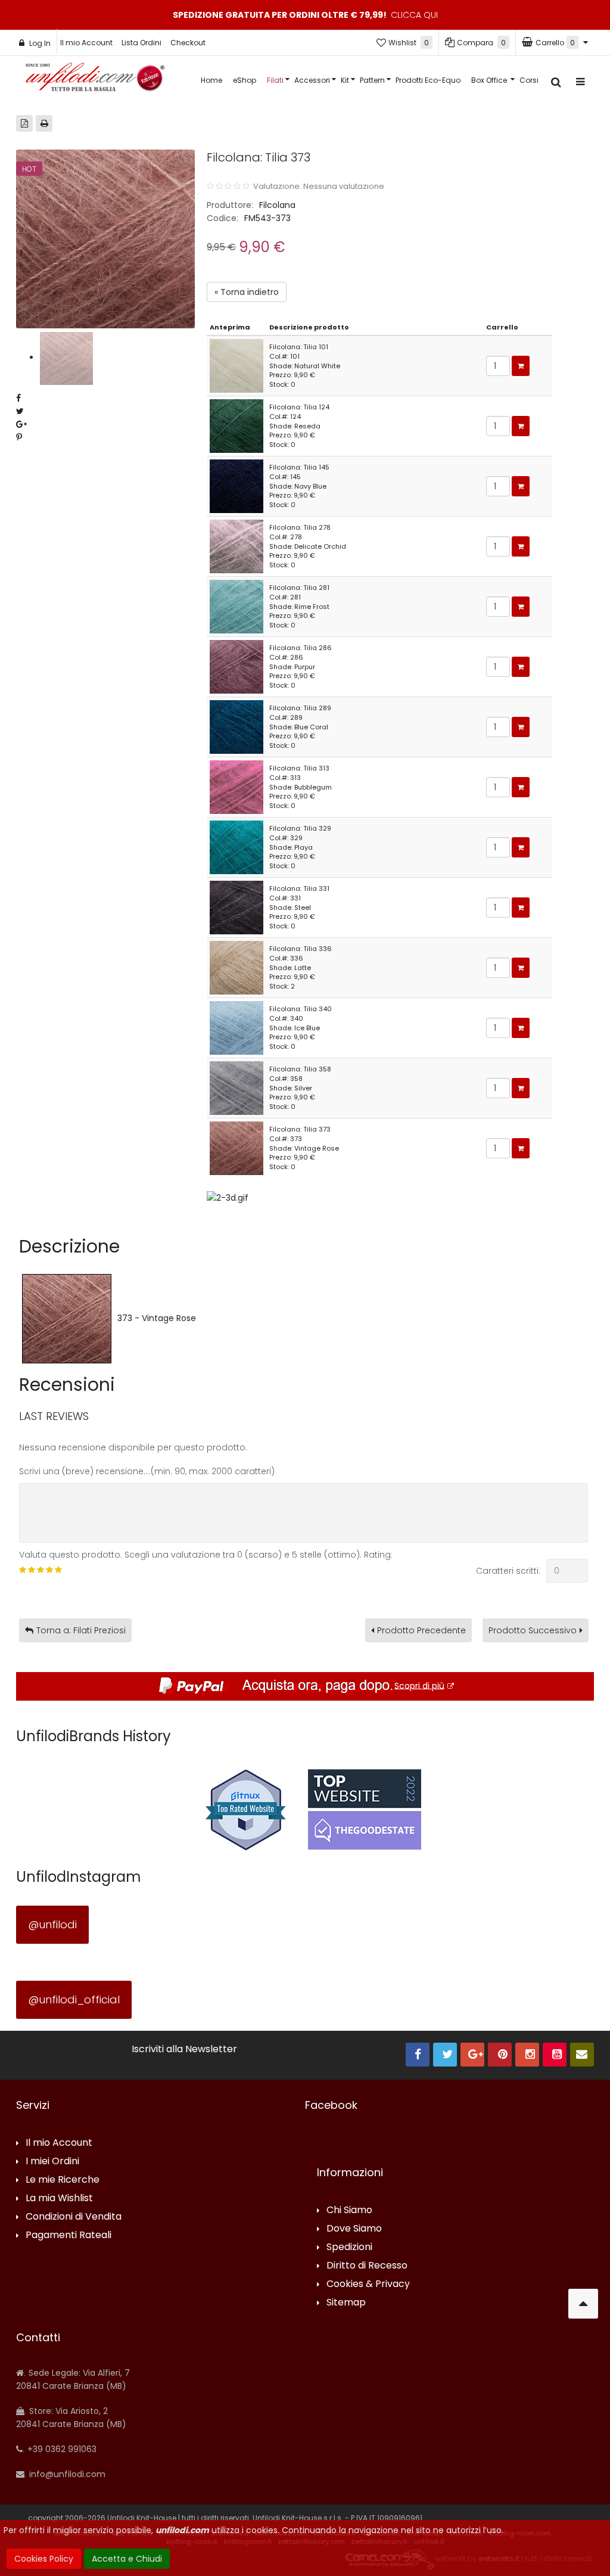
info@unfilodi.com (66, 2474)
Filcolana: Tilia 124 (299, 407)
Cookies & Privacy (368, 2284)
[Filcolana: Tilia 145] (236, 486)
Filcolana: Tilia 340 (301, 1009)
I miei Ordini (52, 2162)
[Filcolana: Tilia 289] (236, 726)
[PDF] (24, 123)
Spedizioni (349, 2247)
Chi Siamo (349, 2210)
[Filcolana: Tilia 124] (236, 425)
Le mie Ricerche (63, 2180)
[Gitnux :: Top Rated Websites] (245, 1809)
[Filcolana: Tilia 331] (236, 907)
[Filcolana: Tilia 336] (236, 967)
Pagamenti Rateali (69, 2235)
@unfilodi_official (74, 1999)
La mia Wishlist (59, 2199)
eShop (245, 80)
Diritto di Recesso (367, 2266)
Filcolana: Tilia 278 (300, 527)
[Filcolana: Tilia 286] (236, 666)
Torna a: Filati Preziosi (81, 1630)
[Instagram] (527, 2055)
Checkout (188, 43)
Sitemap (346, 2303)
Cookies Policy (44, 2559)
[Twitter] (445, 2055)
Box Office (490, 80)
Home (211, 80)
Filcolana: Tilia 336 (301, 949)
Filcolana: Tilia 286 (301, 648)
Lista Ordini (141, 43)
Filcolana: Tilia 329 (300, 828)
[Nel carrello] (521, 366)
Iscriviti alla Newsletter (184, 2049)
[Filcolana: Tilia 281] (236, 606)
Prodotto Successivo (533, 1630)
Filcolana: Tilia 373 (300, 1129)
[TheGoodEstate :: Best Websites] (365, 1809)
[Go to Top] (583, 2304)
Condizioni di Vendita (74, 2217)
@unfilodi (52, 1924)
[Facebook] (418, 2055)
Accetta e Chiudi (127, 2559)
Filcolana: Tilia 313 (299, 768)
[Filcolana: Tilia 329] (236, 847)
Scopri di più (419, 1685)
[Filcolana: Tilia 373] (236, 1148)
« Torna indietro (247, 292)
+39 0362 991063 (61, 2449)
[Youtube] (555, 2055)
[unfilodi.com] (95, 80)
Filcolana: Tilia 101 (299, 347)
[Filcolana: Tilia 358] (236, 1087)
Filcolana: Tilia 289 (300, 708)
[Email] (582, 2055)
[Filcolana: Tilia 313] (236, 787)
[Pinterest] (500, 2055)
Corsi (529, 80)
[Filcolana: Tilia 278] (236, 546)
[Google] (472, 2055)
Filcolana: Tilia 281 (299, 588)
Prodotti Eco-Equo (428, 80)
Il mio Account (86, 43)
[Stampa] (44, 123)
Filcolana (277, 205)
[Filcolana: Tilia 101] (236, 365)
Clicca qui (414, 15)
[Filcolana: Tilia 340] (236, 1027)
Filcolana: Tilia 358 (300, 1069)
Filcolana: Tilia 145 (299, 467)
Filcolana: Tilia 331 (299, 888)
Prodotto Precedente (421, 1630)
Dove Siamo (354, 2229)
